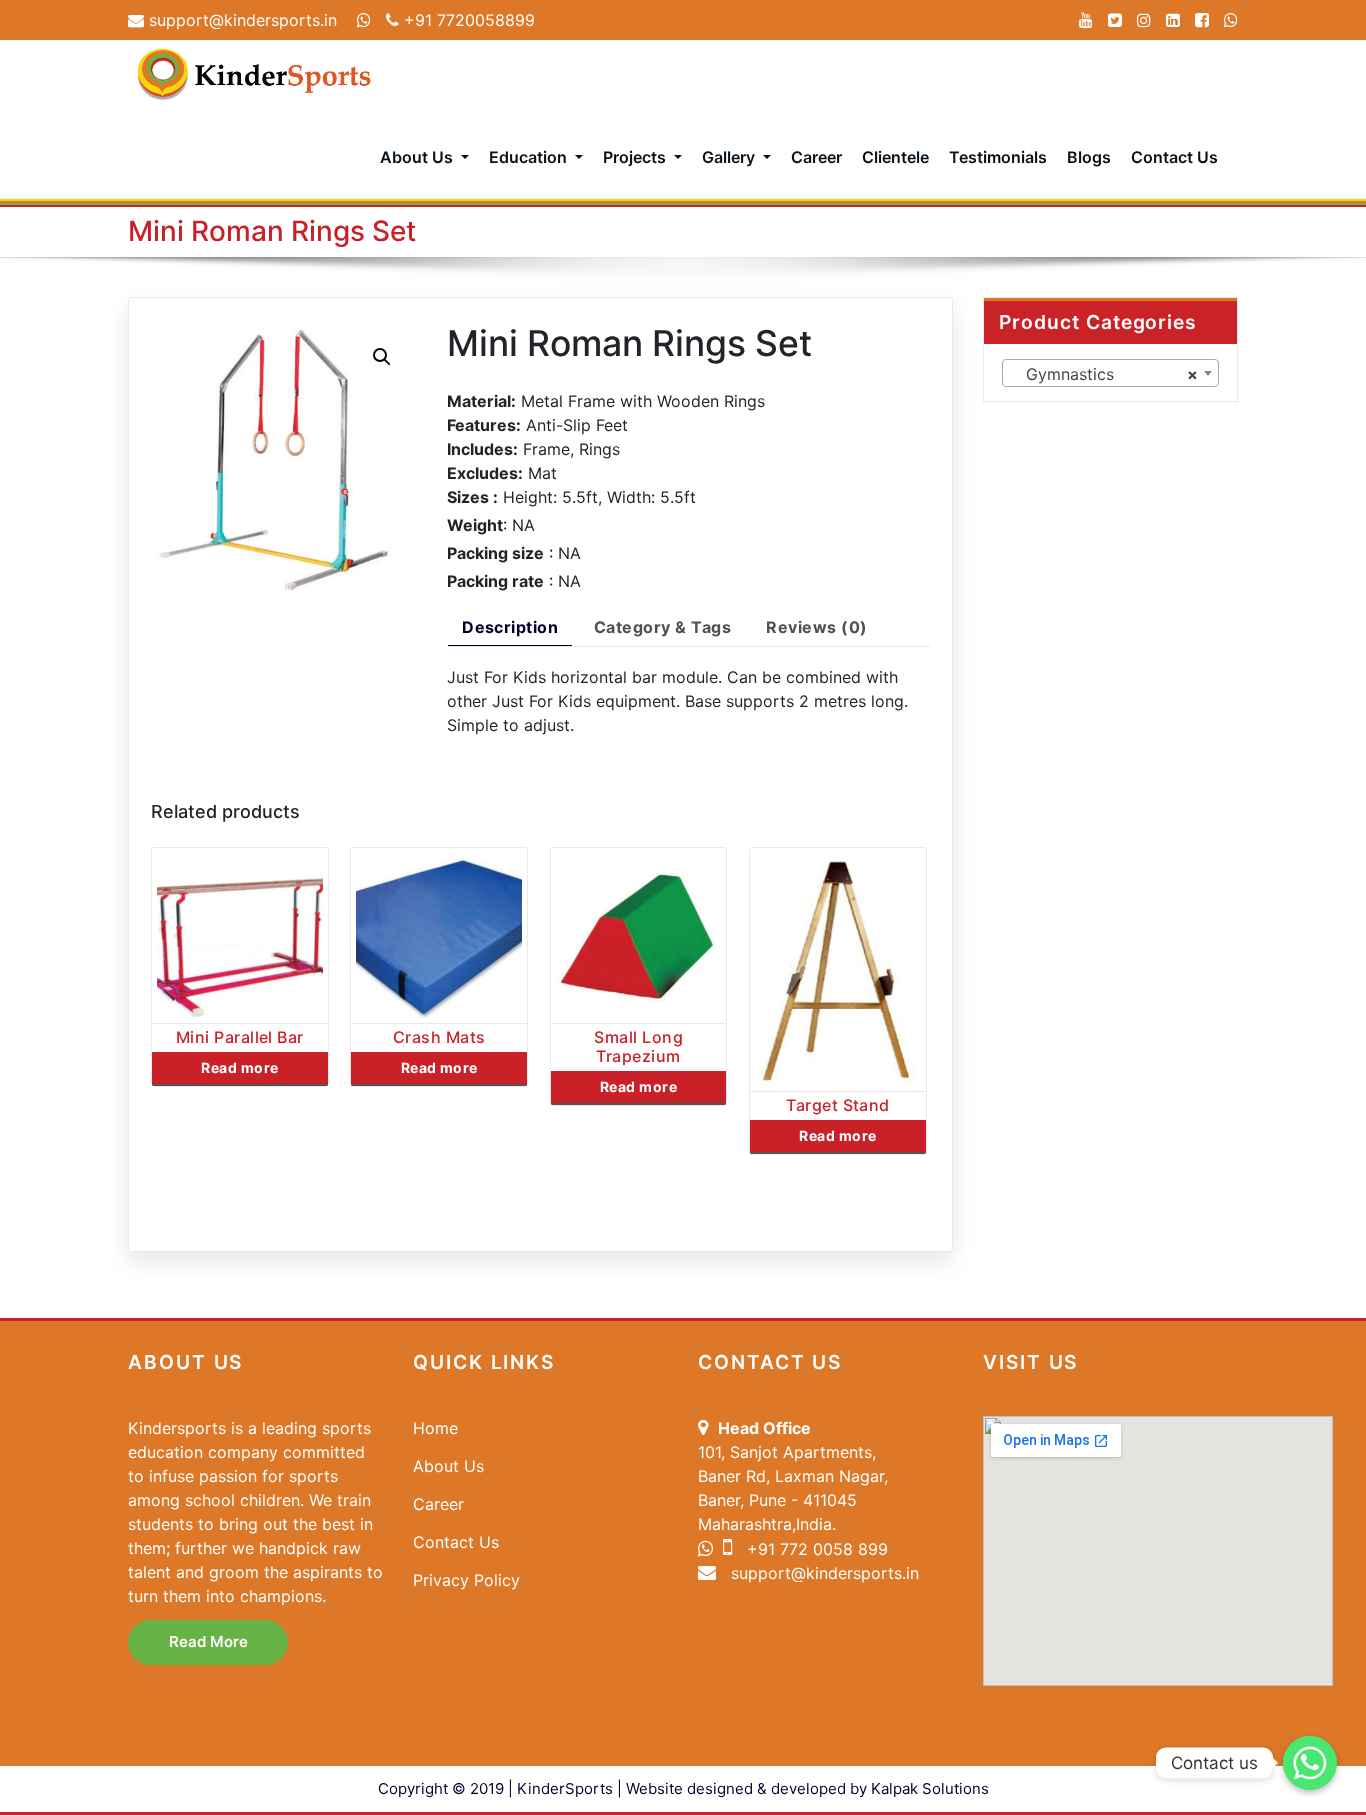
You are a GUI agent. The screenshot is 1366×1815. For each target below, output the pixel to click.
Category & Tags (662, 627)
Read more (239, 1067)
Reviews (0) (816, 627)
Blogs (1089, 157)
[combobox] (1111, 373)
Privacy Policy (466, 1580)
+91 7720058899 (467, 20)
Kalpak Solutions (930, 1788)
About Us (418, 157)
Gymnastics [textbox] (1105, 374)
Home (435, 1428)
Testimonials (998, 157)
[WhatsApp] (1231, 20)
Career (816, 157)
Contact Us (1174, 157)
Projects (636, 157)
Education (530, 157)
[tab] (510, 630)
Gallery (730, 157)
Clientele (895, 157)
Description (510, 627)
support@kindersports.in (240, 20)
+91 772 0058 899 (815, 1549)
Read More (208, 1641)
